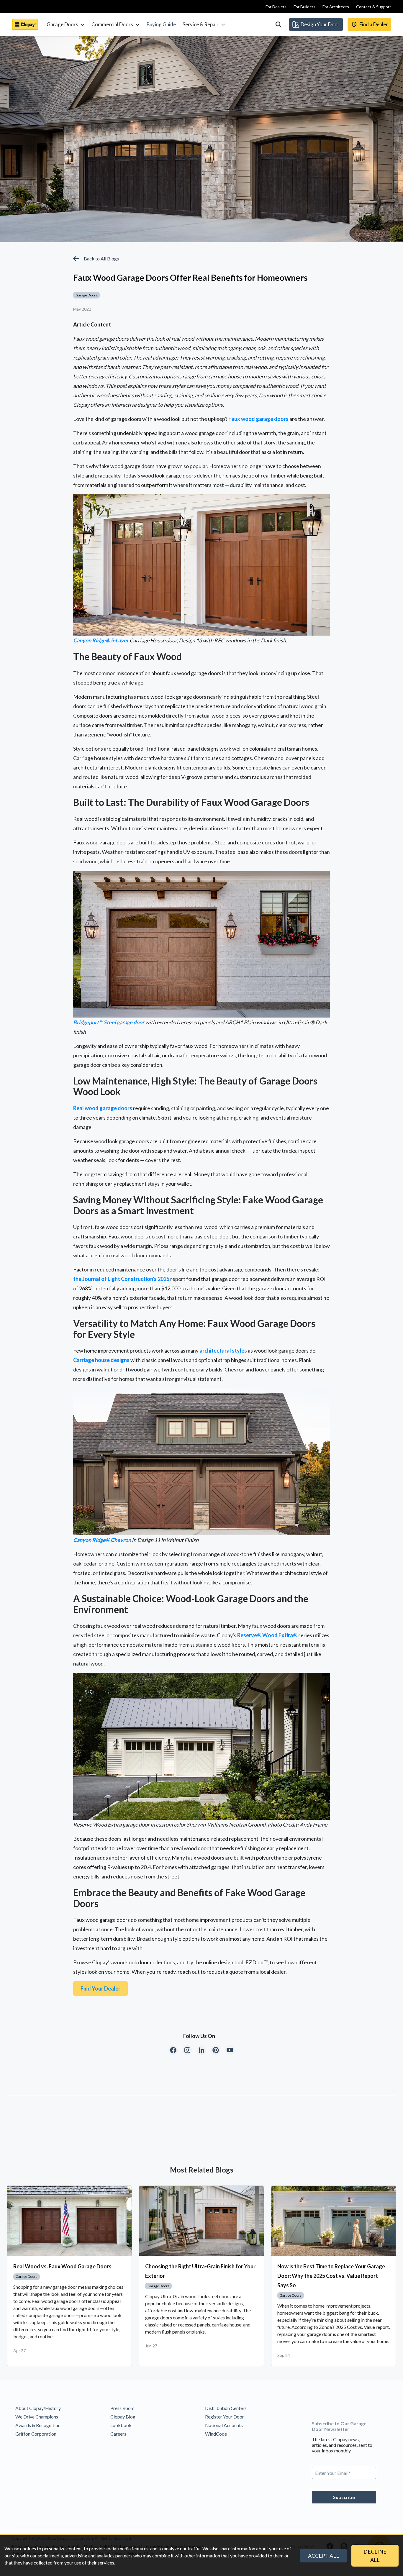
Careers (118, 2434)
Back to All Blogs (101, 259)
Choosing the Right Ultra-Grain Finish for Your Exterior (200, 2271)
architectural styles (223, 1351)
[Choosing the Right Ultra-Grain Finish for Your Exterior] (201, 2221)
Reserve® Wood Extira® (267, 1635)
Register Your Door (225, 2417)
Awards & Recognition (38, 2425)
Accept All (323, 2556)
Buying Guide (161, 24)
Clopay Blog (123, 2417)
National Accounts (224, 2425)
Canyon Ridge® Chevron (102, 1540)
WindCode (216, 2434)
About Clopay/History (38, 2408)
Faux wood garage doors (258, 419)
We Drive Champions (37, 2417)
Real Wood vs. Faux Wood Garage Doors (62, 2266)
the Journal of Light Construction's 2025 (121, 1279)
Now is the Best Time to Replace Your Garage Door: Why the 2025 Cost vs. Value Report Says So (331, 2276)
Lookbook (121, 2425)
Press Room (122, 2408)
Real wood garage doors (103, 1108)
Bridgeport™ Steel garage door (109, 1022)
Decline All (375, 2556)
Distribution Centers (226, 2408)
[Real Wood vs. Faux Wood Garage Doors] (69, 2221)
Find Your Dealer (100, 1988)
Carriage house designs (101, 1360)
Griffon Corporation (36, 2434)
